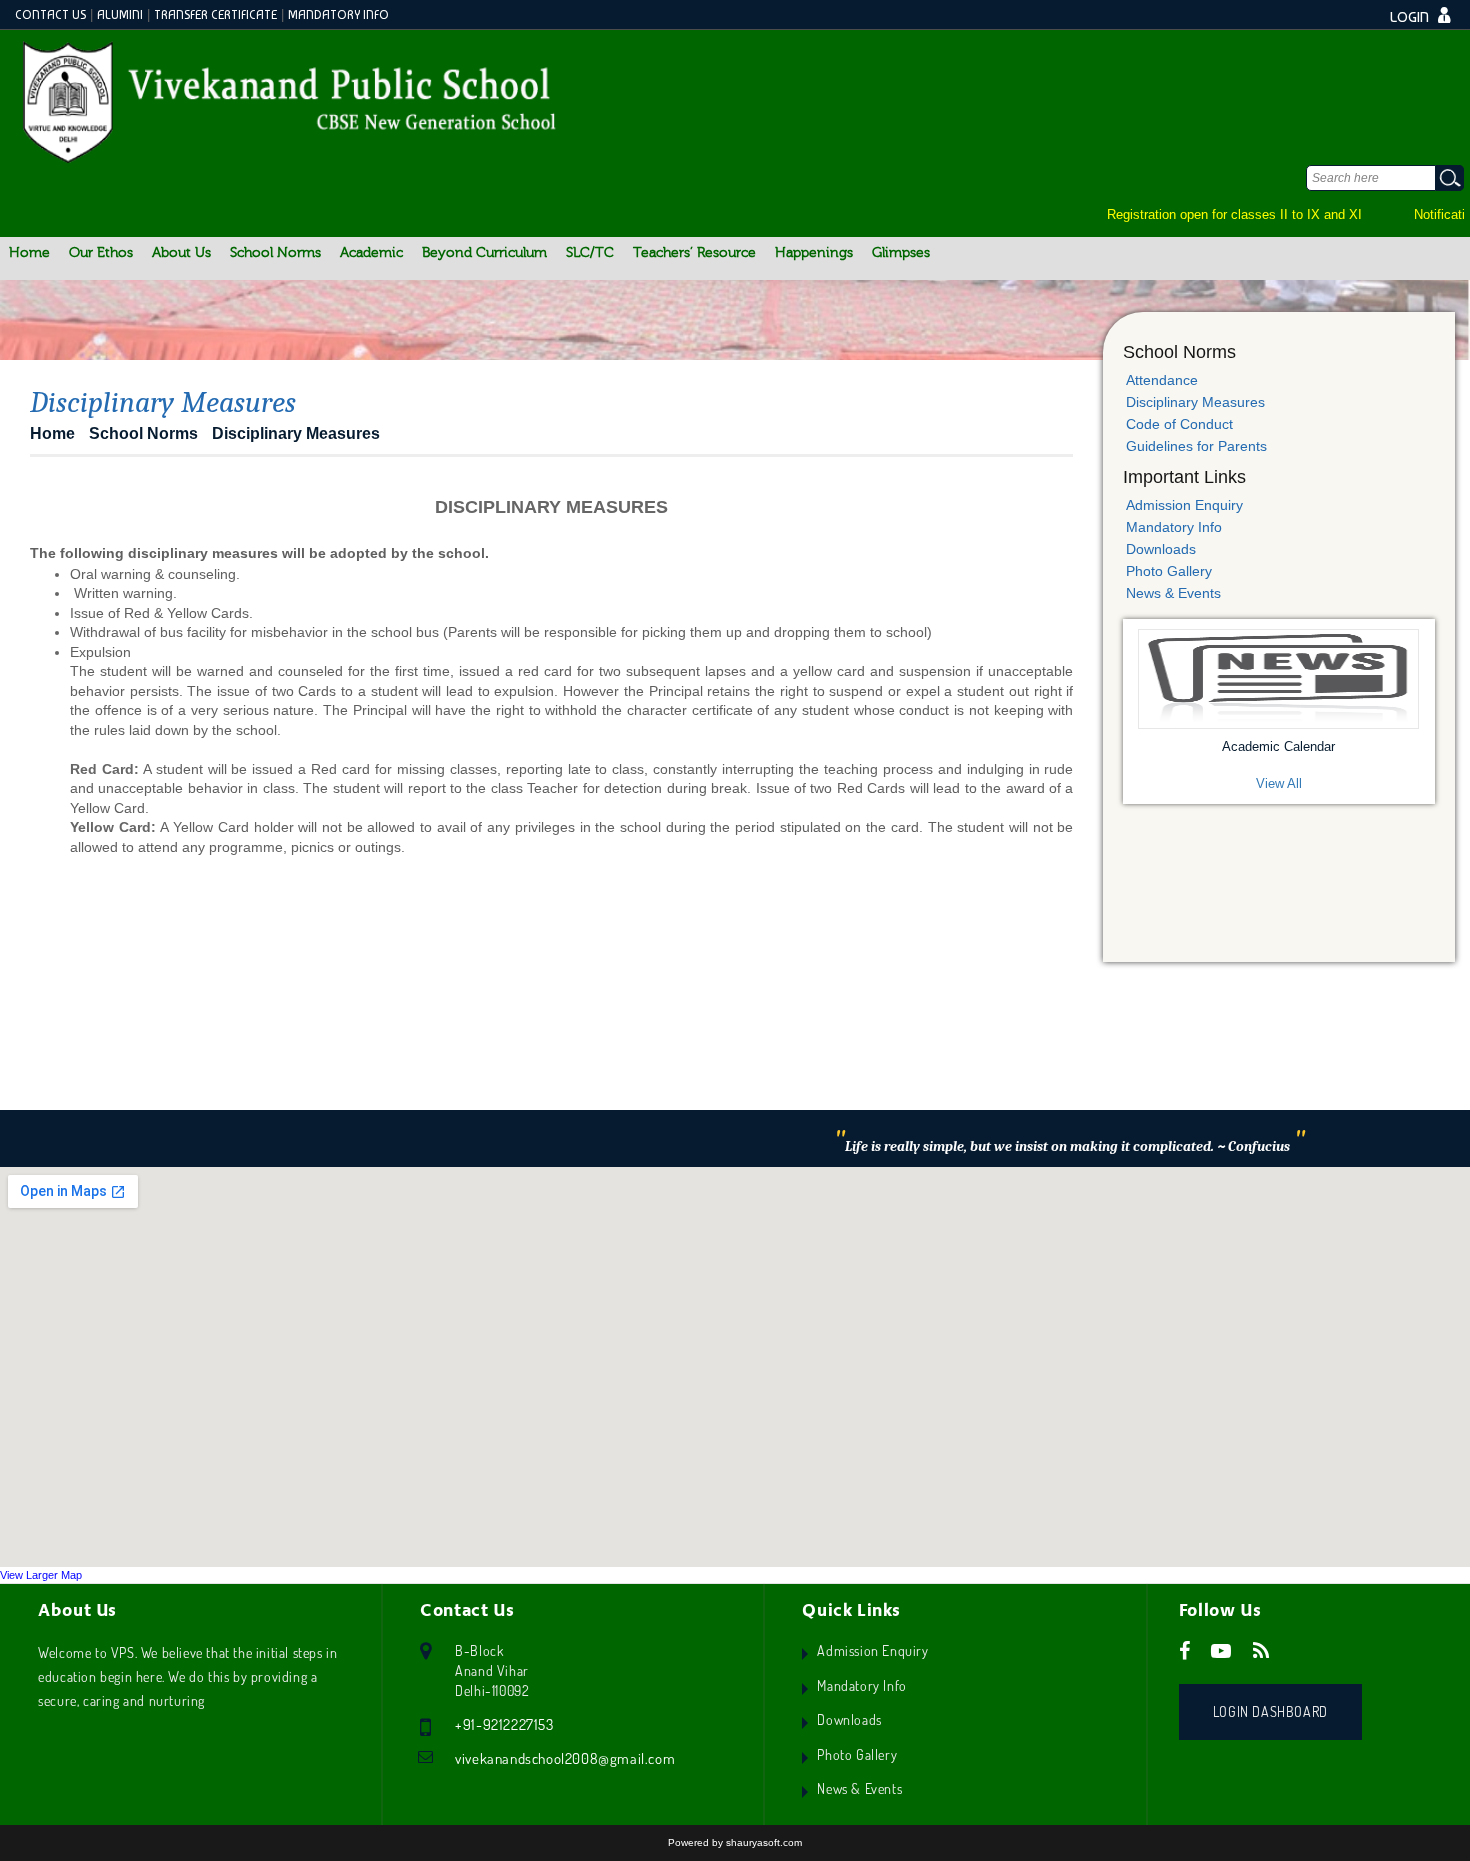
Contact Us (50, 15)
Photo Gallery (1169, 571)
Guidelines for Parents (1196, 446)
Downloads (1161, 549)
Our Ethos (101, 253)
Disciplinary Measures (1195, 402)
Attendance (1162, 380)
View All (1279, 783)
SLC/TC (590, 253)
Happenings (814, 253)
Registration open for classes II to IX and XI (1219, 214)
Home (29, 253)
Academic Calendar (1278, 746)
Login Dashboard (1270, 1711)
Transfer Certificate (215, 15)
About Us (181, 253)
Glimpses (901, 253)
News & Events (1173, 593)
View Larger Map (41, 1575)
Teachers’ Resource (694, 253)
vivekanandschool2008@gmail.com (565, 1758)
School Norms (275, 253)
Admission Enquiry (1184, 505)
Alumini (120, 15)
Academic (371, 253)
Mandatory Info (338, 15)
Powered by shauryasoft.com (735, 1842)
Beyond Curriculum (484, 253)
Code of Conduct (1179, 424)
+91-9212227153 (504, 1724)
